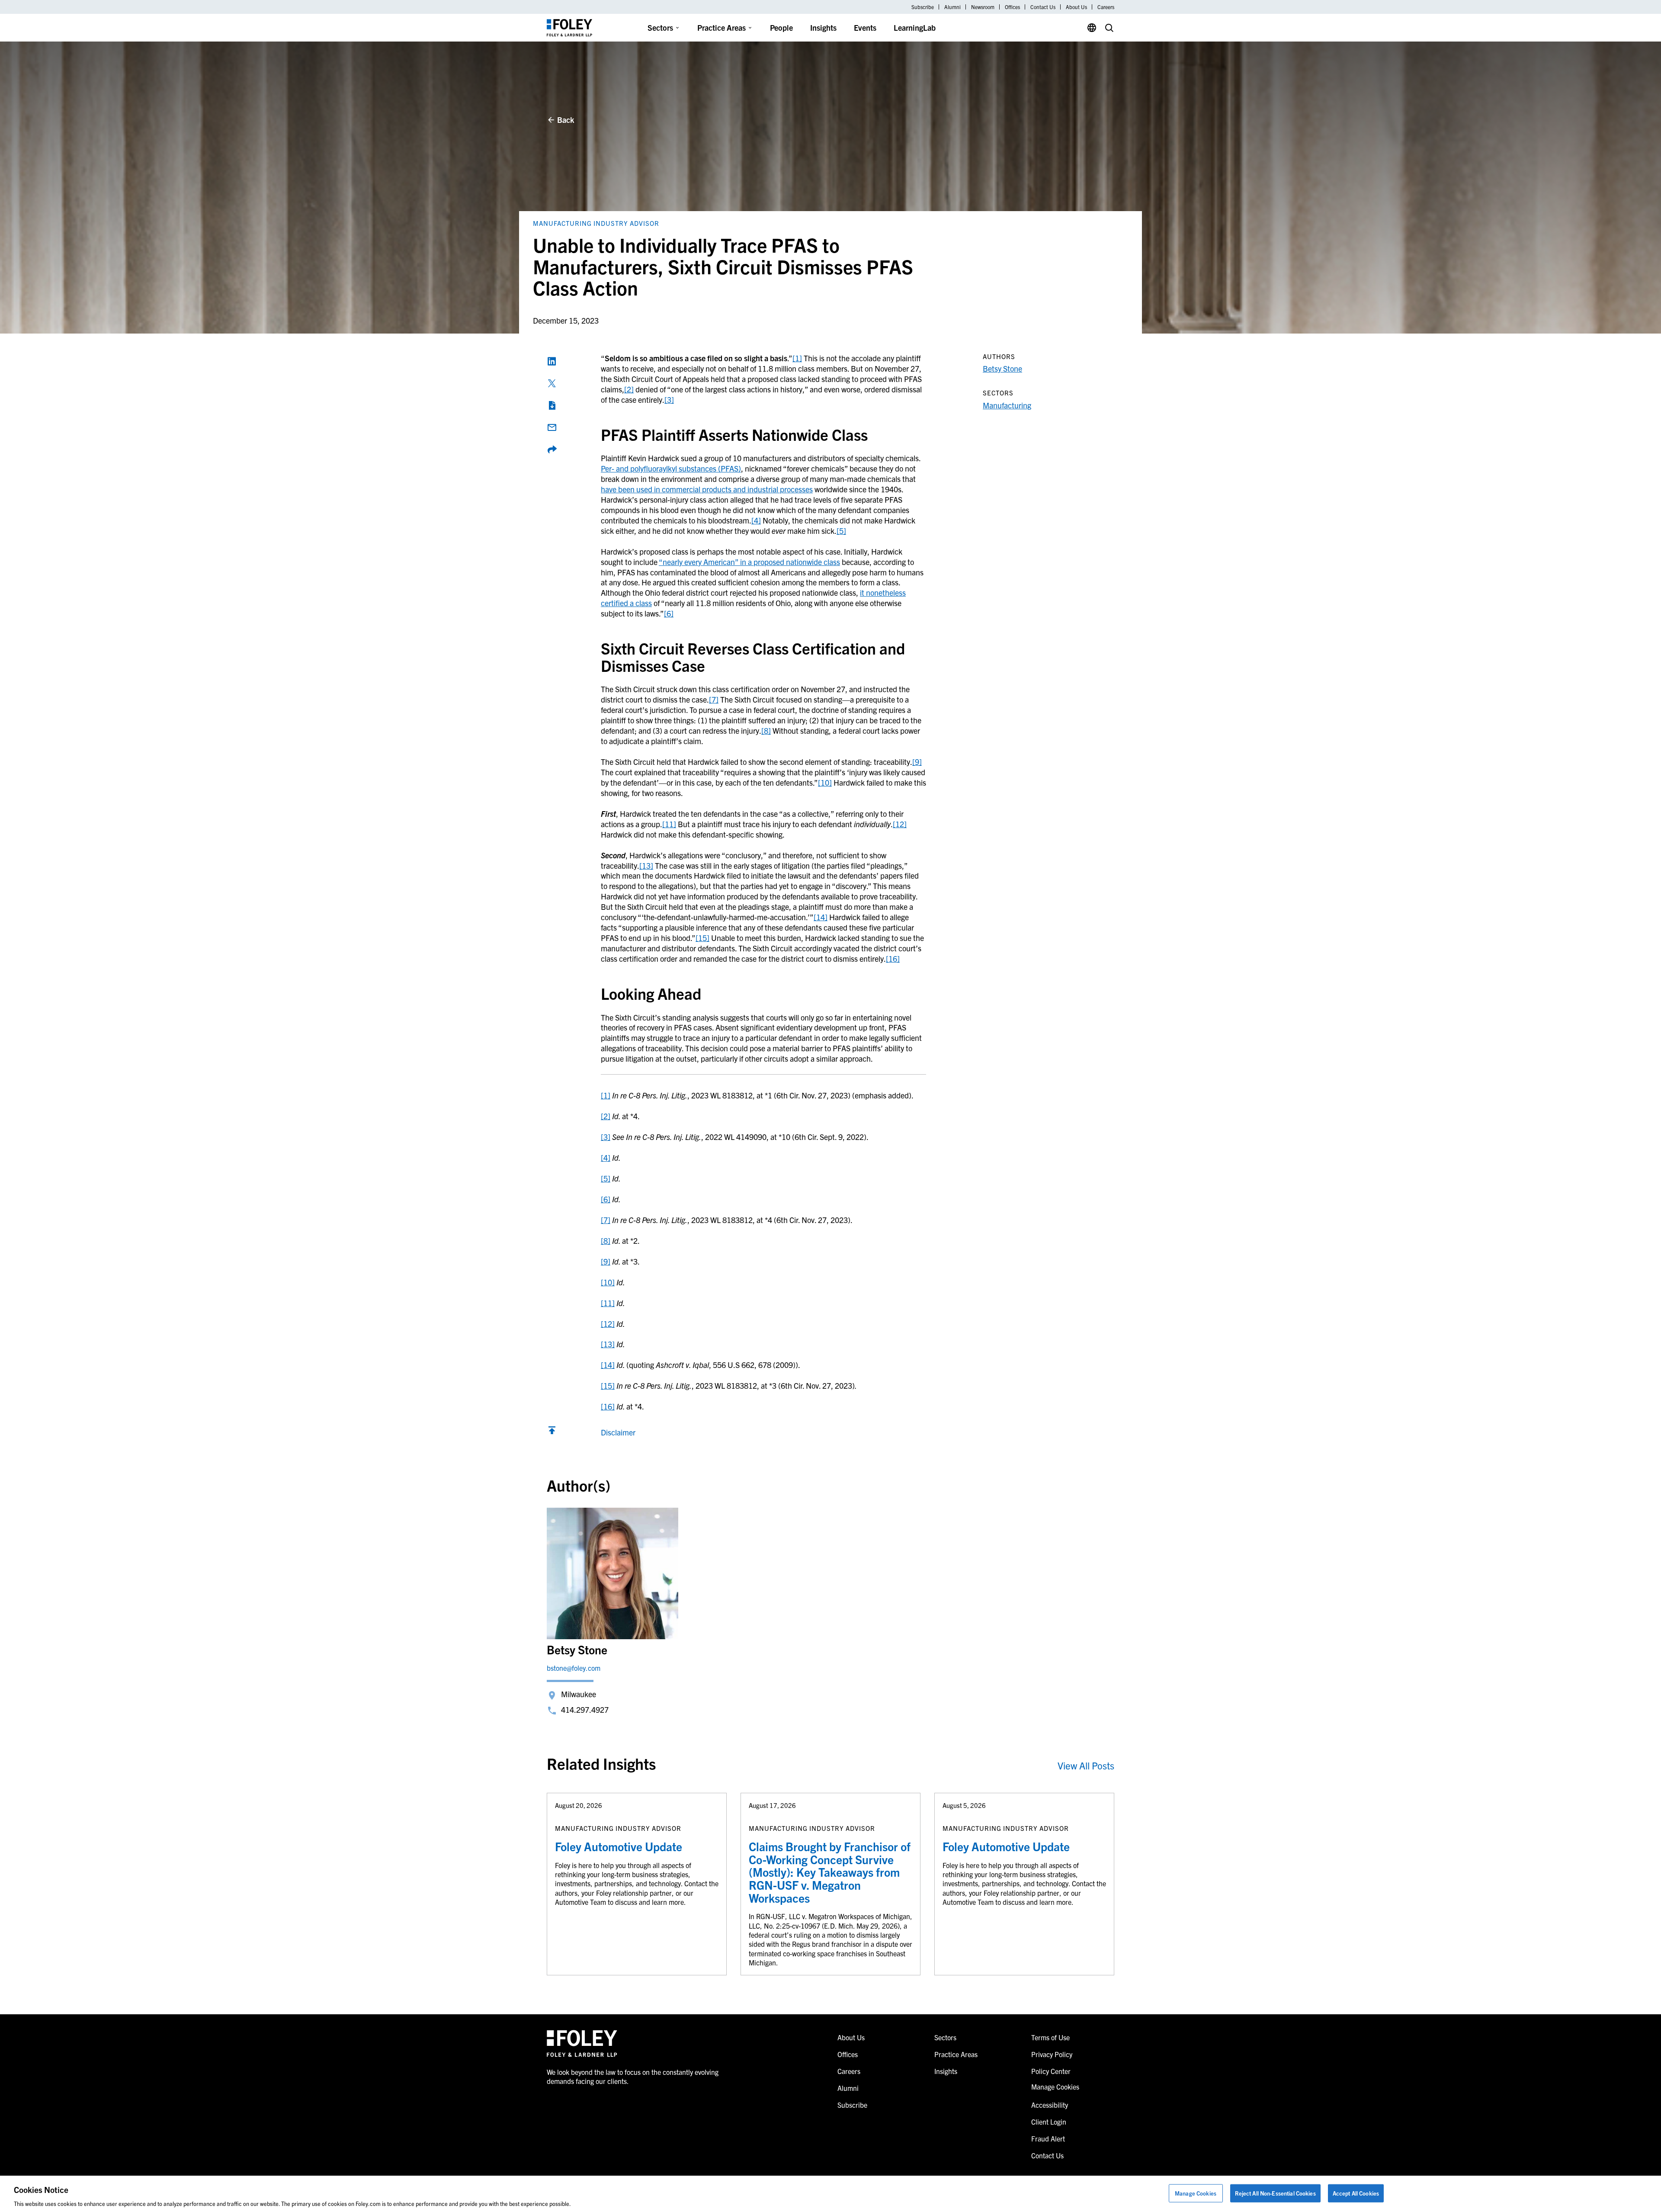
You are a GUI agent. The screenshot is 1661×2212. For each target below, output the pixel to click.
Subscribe (923, 7)
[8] (766, 730)
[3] (669, 400)
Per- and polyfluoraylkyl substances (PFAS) (671, 468)
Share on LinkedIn (552, 361)
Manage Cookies (1196, 2193)
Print (552, 405)
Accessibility (1050, 2105)
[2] (629, 389)
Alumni (952, 7)
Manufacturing (1007, 405)
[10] (825, 782)
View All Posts (1086, 1765)
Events (865, 27)
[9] (917, 762)
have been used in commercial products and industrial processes (707, 489)
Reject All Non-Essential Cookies (1275, 2193)
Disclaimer (618, 1432)
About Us (1076, 7)
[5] (841, 531)
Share (552, 449)
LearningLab (915, 27)
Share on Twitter (552, 383)
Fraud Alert (1048, 2138)
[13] (646, 865)
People (781, 27)
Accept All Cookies (1356, 2193)
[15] (702, 938)
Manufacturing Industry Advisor (596, 223)
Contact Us (1043, 7)
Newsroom (983, 7)
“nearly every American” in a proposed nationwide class (749, 562)
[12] (900, 824)
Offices (1012, 7)
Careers (1106, 7)
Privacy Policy (1052, 2054)
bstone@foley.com (574, 1668)
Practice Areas (721, 27)
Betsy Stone (1002, 368)
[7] (714, 699)
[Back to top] (552, 1432)
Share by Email (552, 427)
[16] (893, 958)
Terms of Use (1050, 2037)
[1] (797, 358)
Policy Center (1051, 2071)
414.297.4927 (585, 1710)
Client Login (1049, 2122)
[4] (756, 520)
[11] (669, 824)
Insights (823, 27)
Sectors (660, 27)
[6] (669, 613)
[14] (821, 917)
